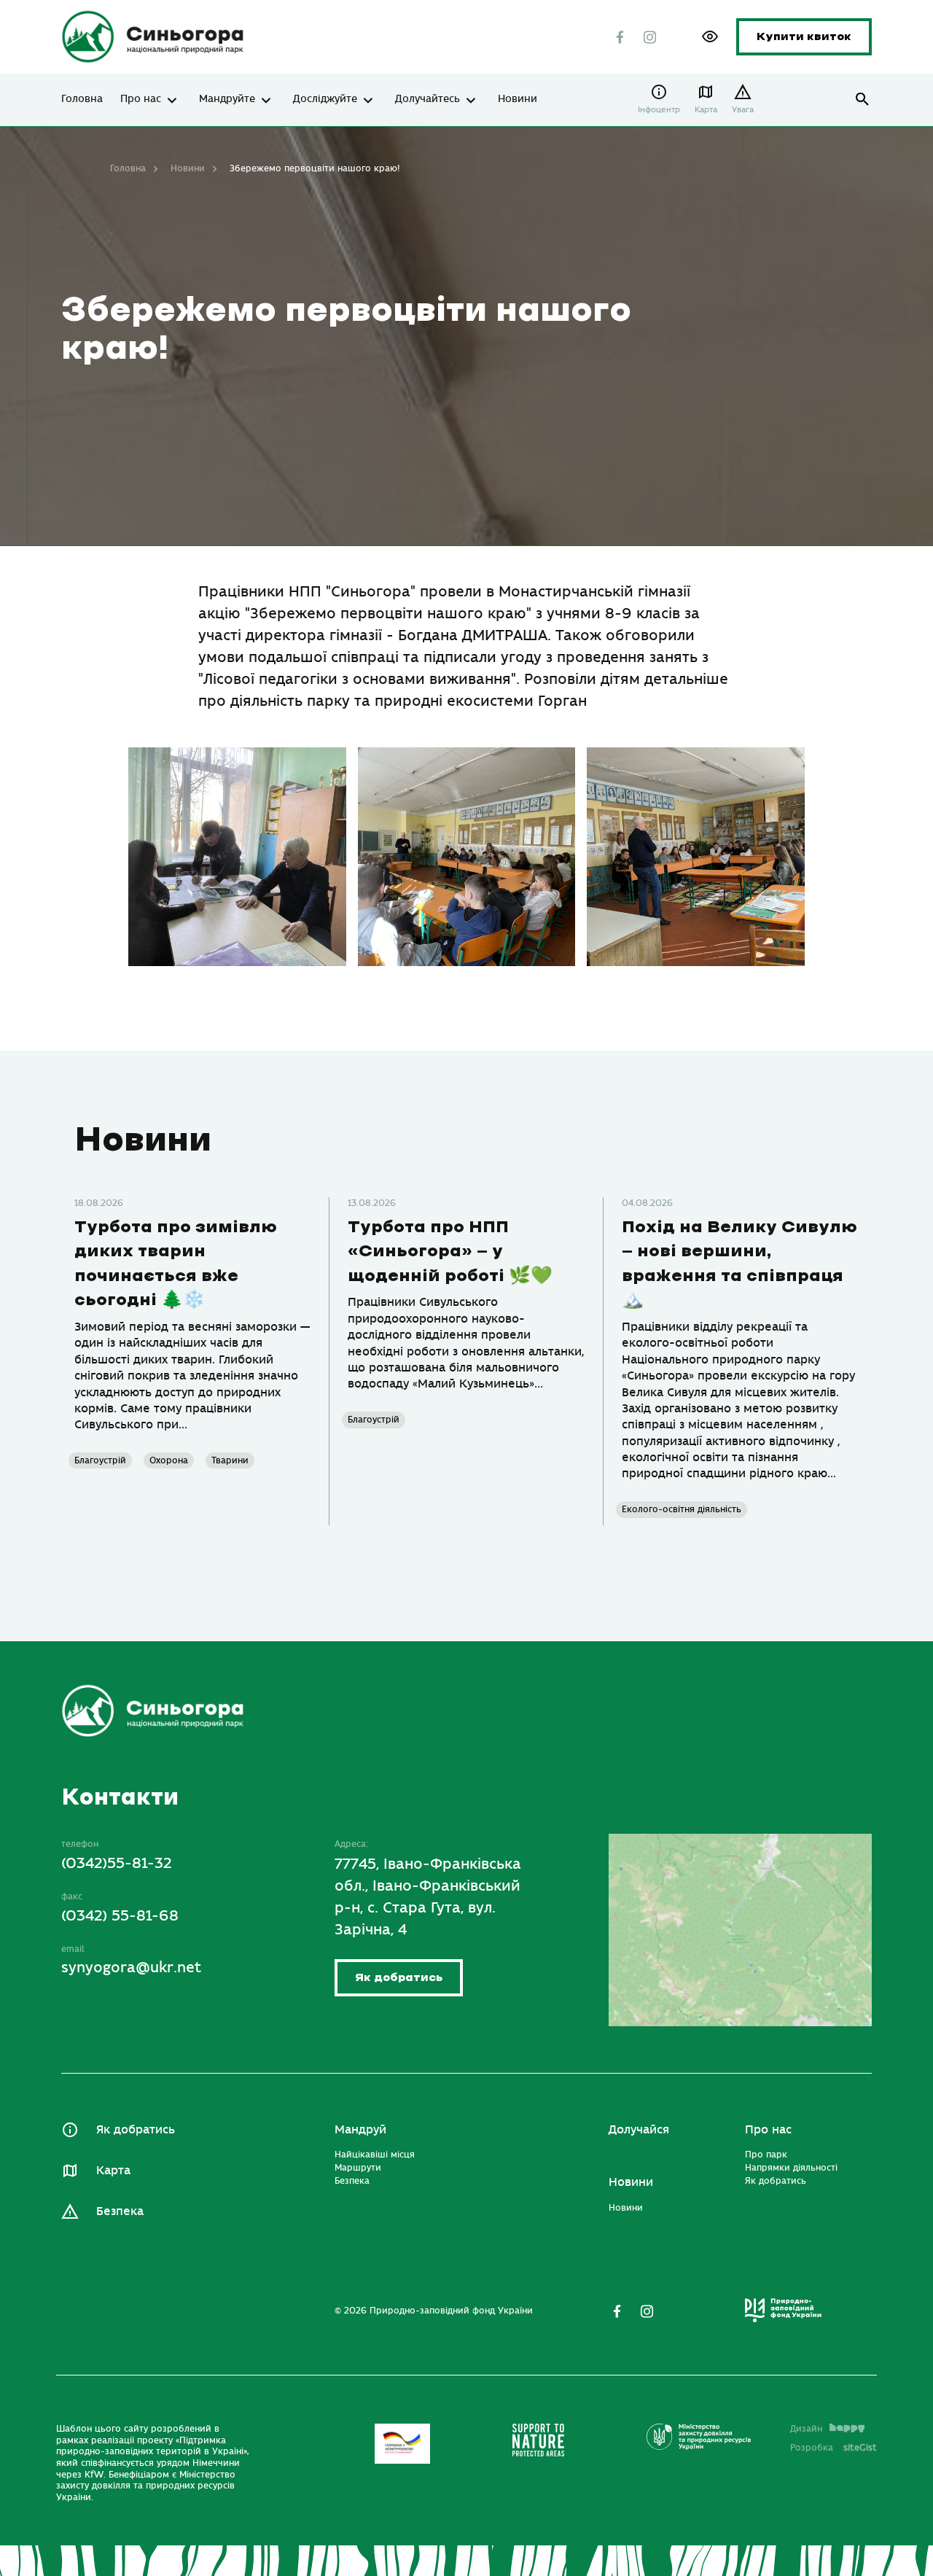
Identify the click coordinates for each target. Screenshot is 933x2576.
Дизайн (806, 2429)
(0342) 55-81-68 (120, 1916)
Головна (82, 99)
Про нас (141, 99)
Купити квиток (804, 37)
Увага (743, 110)
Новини (518, 99)
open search (863, 100)
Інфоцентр (659, 110)
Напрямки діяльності (791, 2168)
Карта (706, 110)
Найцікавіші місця (375, 2155)
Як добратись (399, 1978)
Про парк (766, 2155)
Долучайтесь (428, 99)
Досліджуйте (325, 99)
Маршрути (358, 2168)
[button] (710, 36)
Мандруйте (227, 99)
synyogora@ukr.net (131, 1968)
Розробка (834, 2448)
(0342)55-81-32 (117, 1863)
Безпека (120, 2211)
